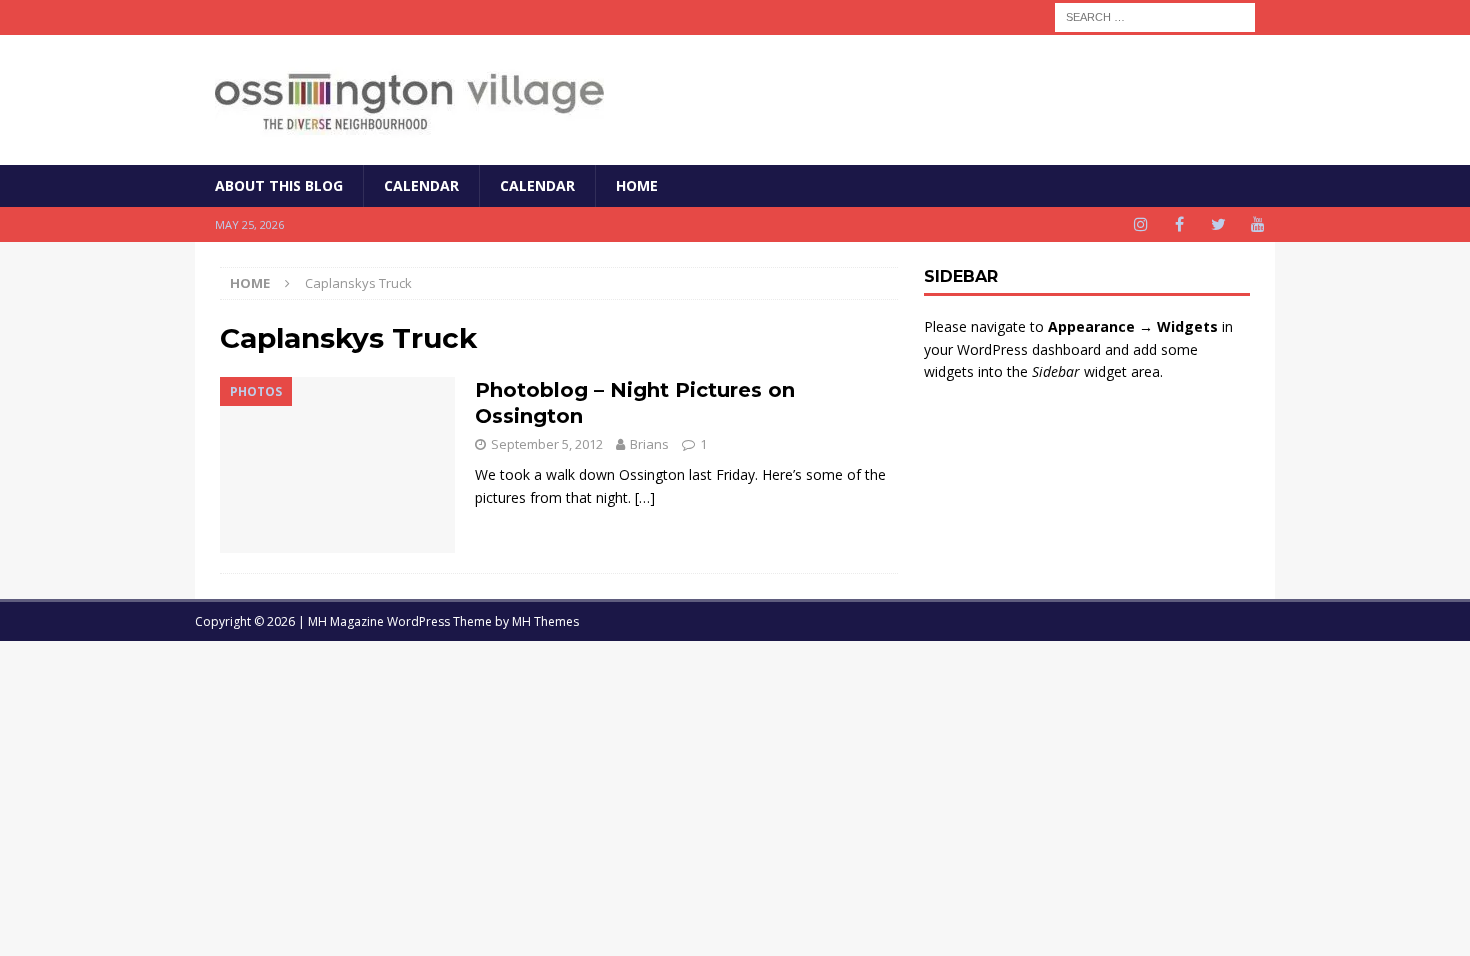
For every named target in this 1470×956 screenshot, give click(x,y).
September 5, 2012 (547, 444)
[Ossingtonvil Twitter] (1218, 224)
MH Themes (545, 621)
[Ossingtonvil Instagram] (1140, 224)
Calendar (421, 185)
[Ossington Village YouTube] (1257, 224)
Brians (649, 444)
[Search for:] (1155, 15)
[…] (645, 497)
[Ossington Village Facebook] (1179, 224)
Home (637, 185)
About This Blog (279, 185)
